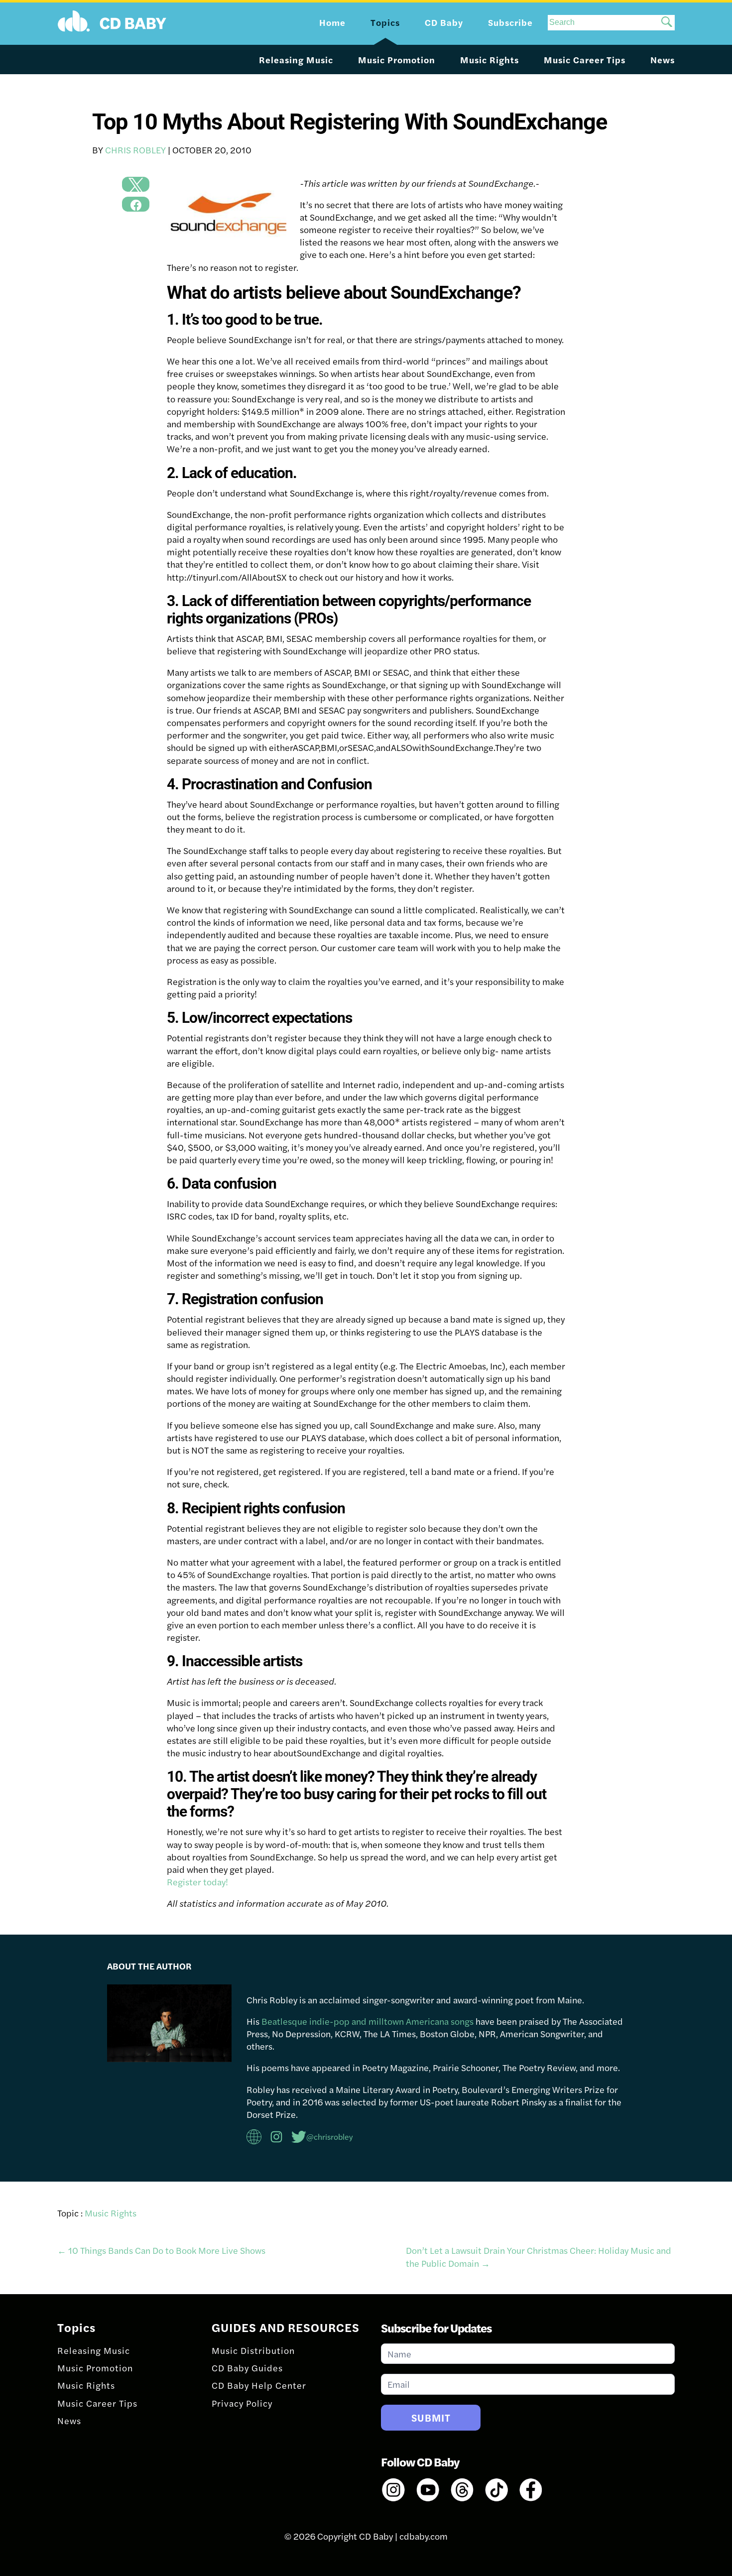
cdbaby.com (424, 2536)
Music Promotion (397, 60)
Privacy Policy (242, 2403)
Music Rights (489, 60)
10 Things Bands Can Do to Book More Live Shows (161, 2250)
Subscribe (510, 22)
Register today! (197, 1882)
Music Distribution (253, 2350)
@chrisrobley (330, 2137)
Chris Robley (135, 150)
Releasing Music (296, 60)
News (663, 60)
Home (332, 22)
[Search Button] (667, 23)
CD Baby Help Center (259, 2385)
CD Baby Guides (247, 2368)
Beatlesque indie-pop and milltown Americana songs (367, 2021)
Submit (431, 2417)
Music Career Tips (585, 60)
